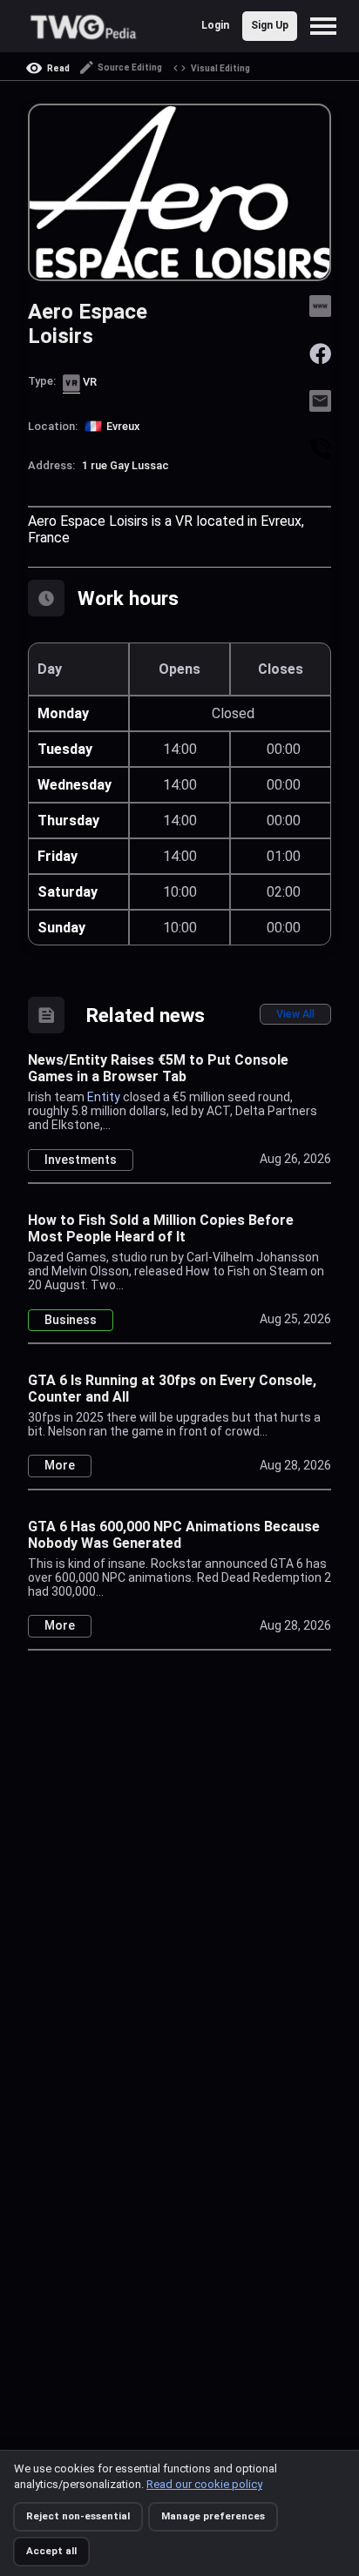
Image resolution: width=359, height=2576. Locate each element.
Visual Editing (220, 68)
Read (58, 68)
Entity (104, 1097)
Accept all (51, 2551)
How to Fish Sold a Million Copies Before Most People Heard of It (161, 1228)
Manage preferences (213, 2516)
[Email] (320, 400)
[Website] (320, 304)
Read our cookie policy (204, 2484)
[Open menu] (328, 26)
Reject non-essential (78, 2516)
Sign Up (270, 25)
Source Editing (130, 67)
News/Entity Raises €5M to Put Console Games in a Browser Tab (158, 1068)
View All (295, 1014)
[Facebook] (320, 352)
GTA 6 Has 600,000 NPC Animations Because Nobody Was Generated (174, 1535)
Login (215, 25)
